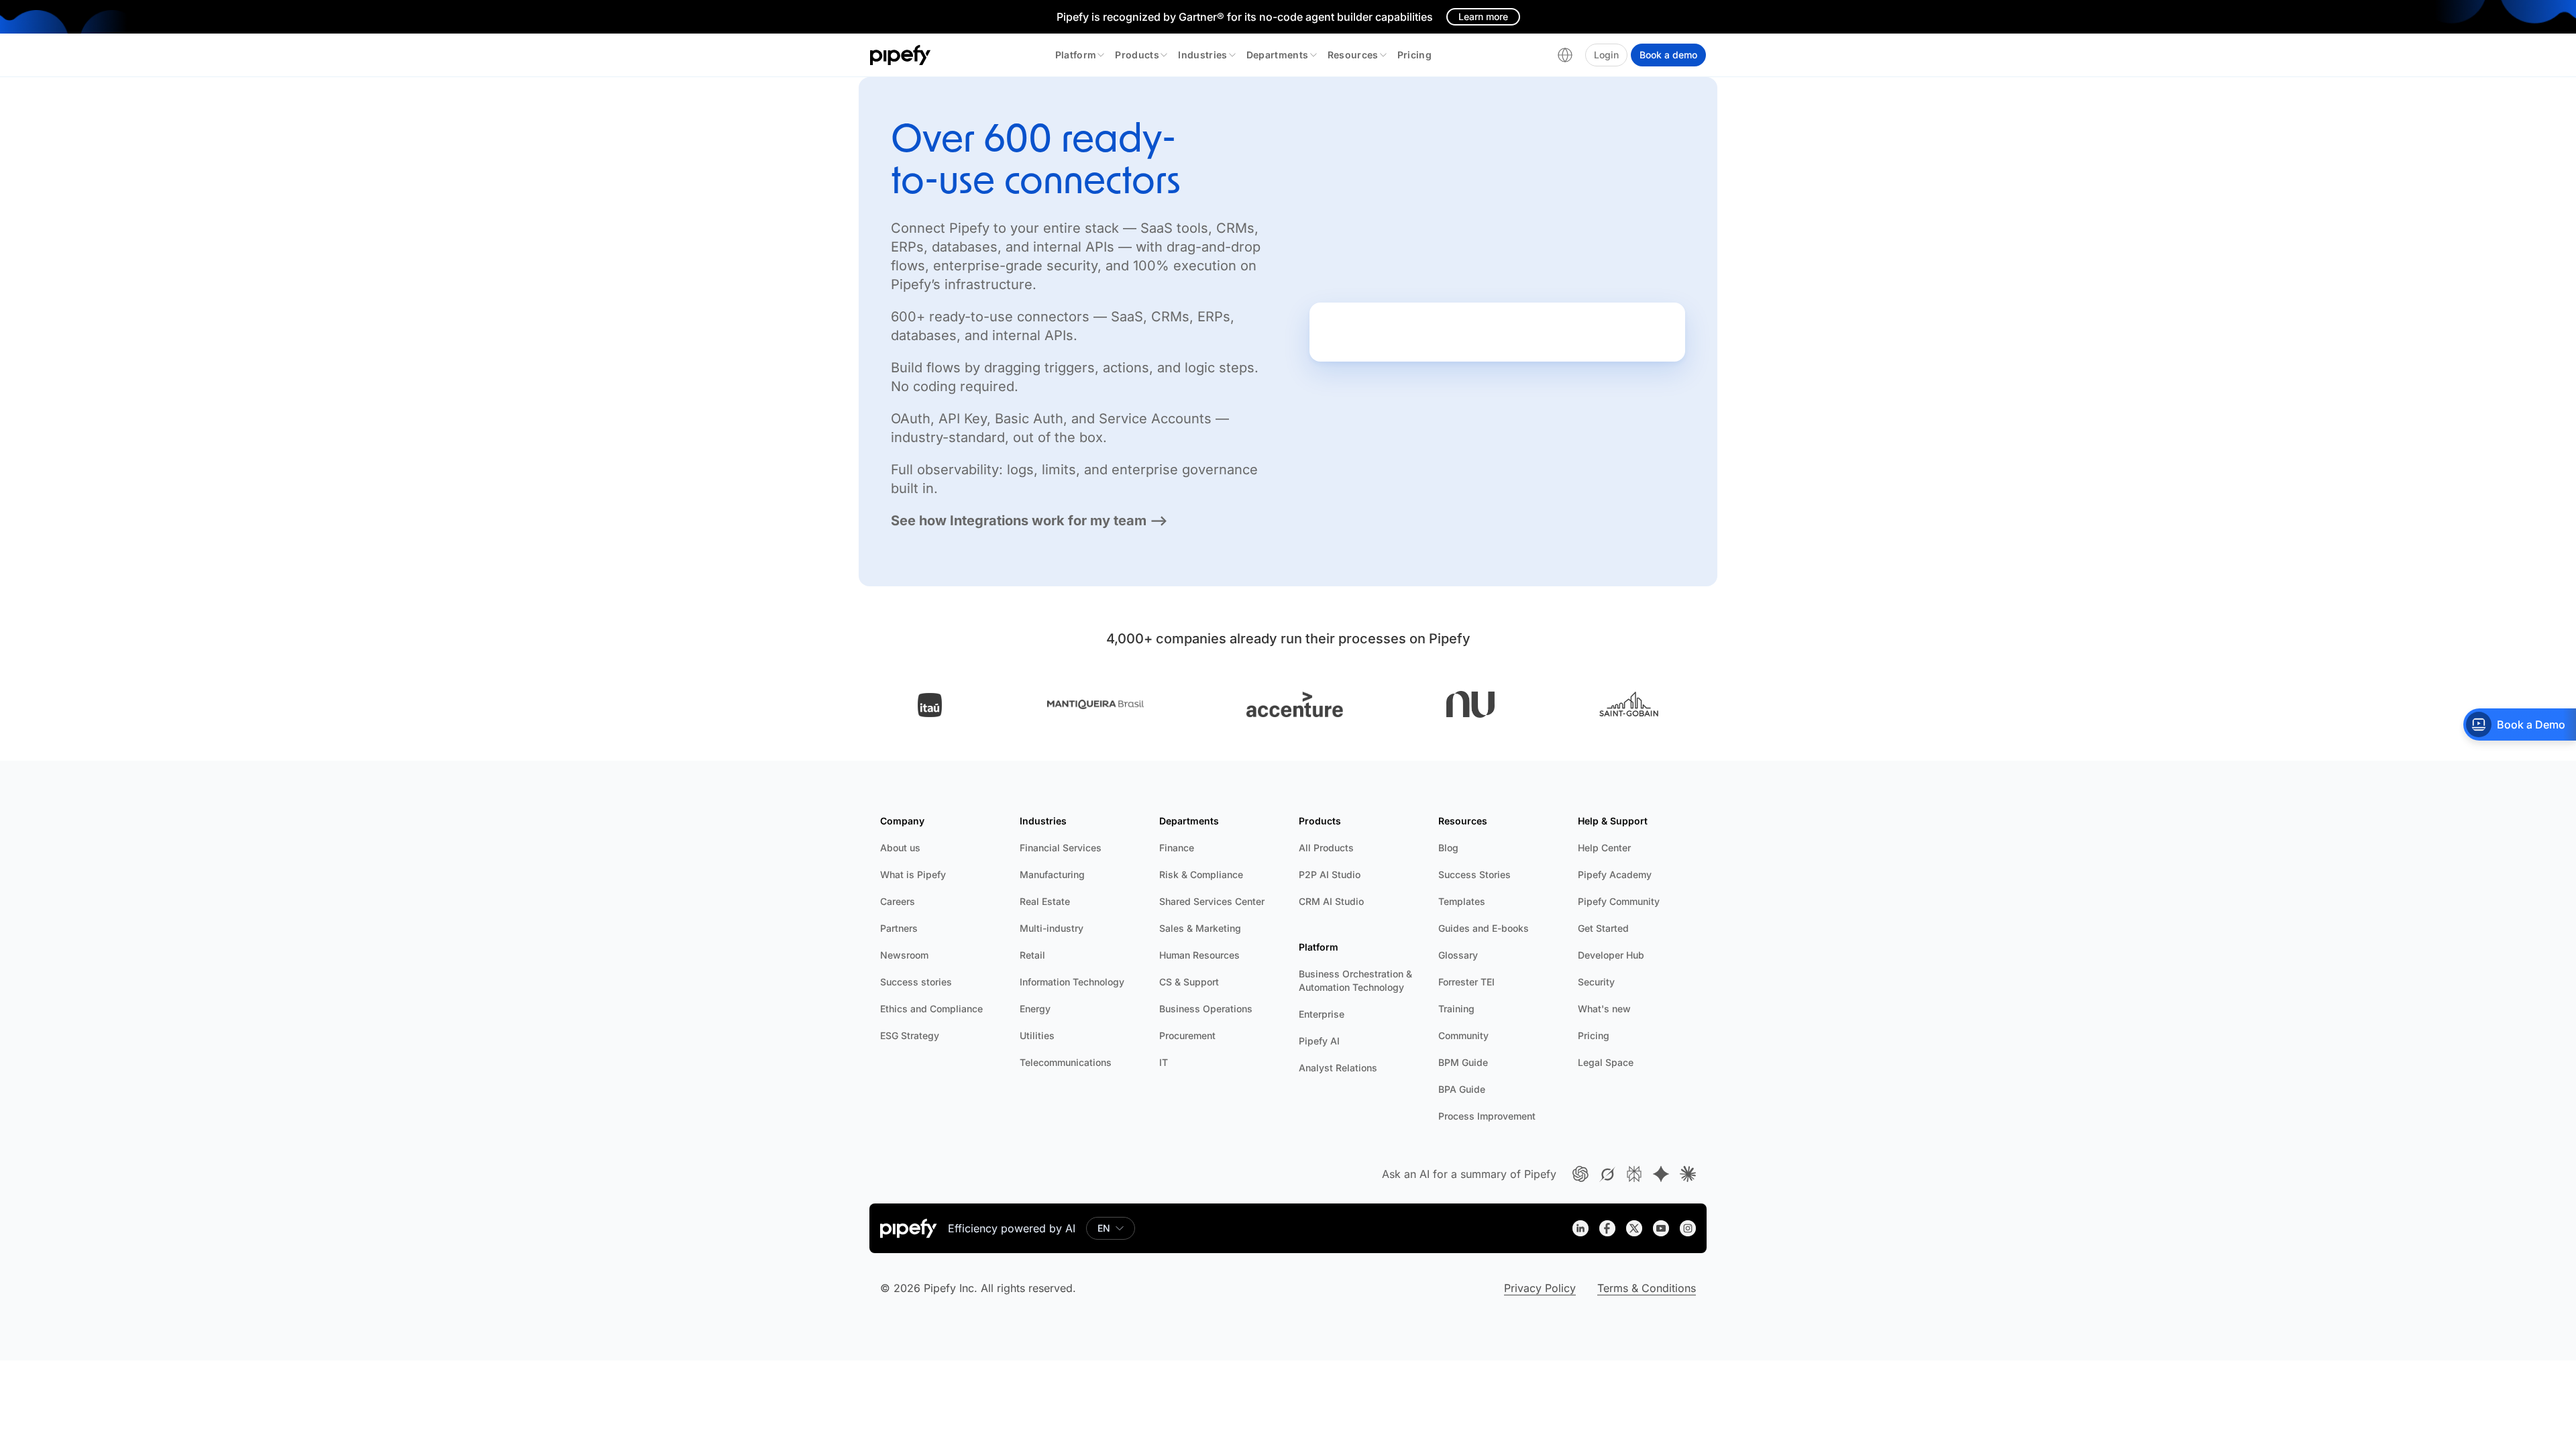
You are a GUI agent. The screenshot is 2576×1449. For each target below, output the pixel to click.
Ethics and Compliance (931, 1009)
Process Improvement (1487, 1116)
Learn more (1483, 16)
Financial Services (1061, 848)
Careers (898, 901)
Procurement (1187, 1035)
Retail (1032, 955)
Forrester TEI (1466, 982)
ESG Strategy (910, 1035)
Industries (1203, 55)
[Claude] (1688, 1174)
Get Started (1603, 928)
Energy (1035, 1009)
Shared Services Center (1212, 901)
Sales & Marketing (1200, 928)
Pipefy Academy (1615, 874)
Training (1456, 1009)
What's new (1604, 1009)
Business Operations (1206, 1009)
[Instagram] (1688, 1228)
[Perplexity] (1634, 1174)
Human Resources (1199, 955)
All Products (1326, 848)
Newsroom (904, 955)
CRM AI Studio (1331, 901)
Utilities (1037, 1035)
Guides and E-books (1484, 928)
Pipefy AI (1319, 1041)
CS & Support (1189, 982)
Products (1137, 55)
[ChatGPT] (1580, 1174)
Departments (1278, 55)
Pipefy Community (1619, 901)
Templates (1462, 901)
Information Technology (1072, 982)
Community (1463, 1035)
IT (1164, 1062)
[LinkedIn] (1580, 1228)
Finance (1177, 848)
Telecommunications (1066, 1062)
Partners (899, 928)
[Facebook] (1607, 1228)
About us (900, 848)
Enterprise (1322, 1014)
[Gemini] (1661, 1174)
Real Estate (1045, 901)
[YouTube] (1661, 1228)
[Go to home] (901, 55)
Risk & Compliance (1201, 874)
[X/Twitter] (1634, 1228)
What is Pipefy (913, 874)
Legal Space (1606, 1062)
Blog (1448, 848)
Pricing (1414, 55)
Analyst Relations (1338, 1068)
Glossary (1458, 955)
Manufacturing (1052, 874)
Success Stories (1474, 874)
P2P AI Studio (1330, 874)
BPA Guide (1462, 1089)
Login (1606, 55)
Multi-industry (1052, 928)
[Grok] (1607, 1174)
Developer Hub (1611, 955)
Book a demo (1668, 55)
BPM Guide (1463, 1062)
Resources (1353, 55)
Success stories (916, 982)
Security (1596, 982)
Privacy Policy (1540, 1288)
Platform (1076, 55)
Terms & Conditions (1647, 1288)
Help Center (1604, 848)
